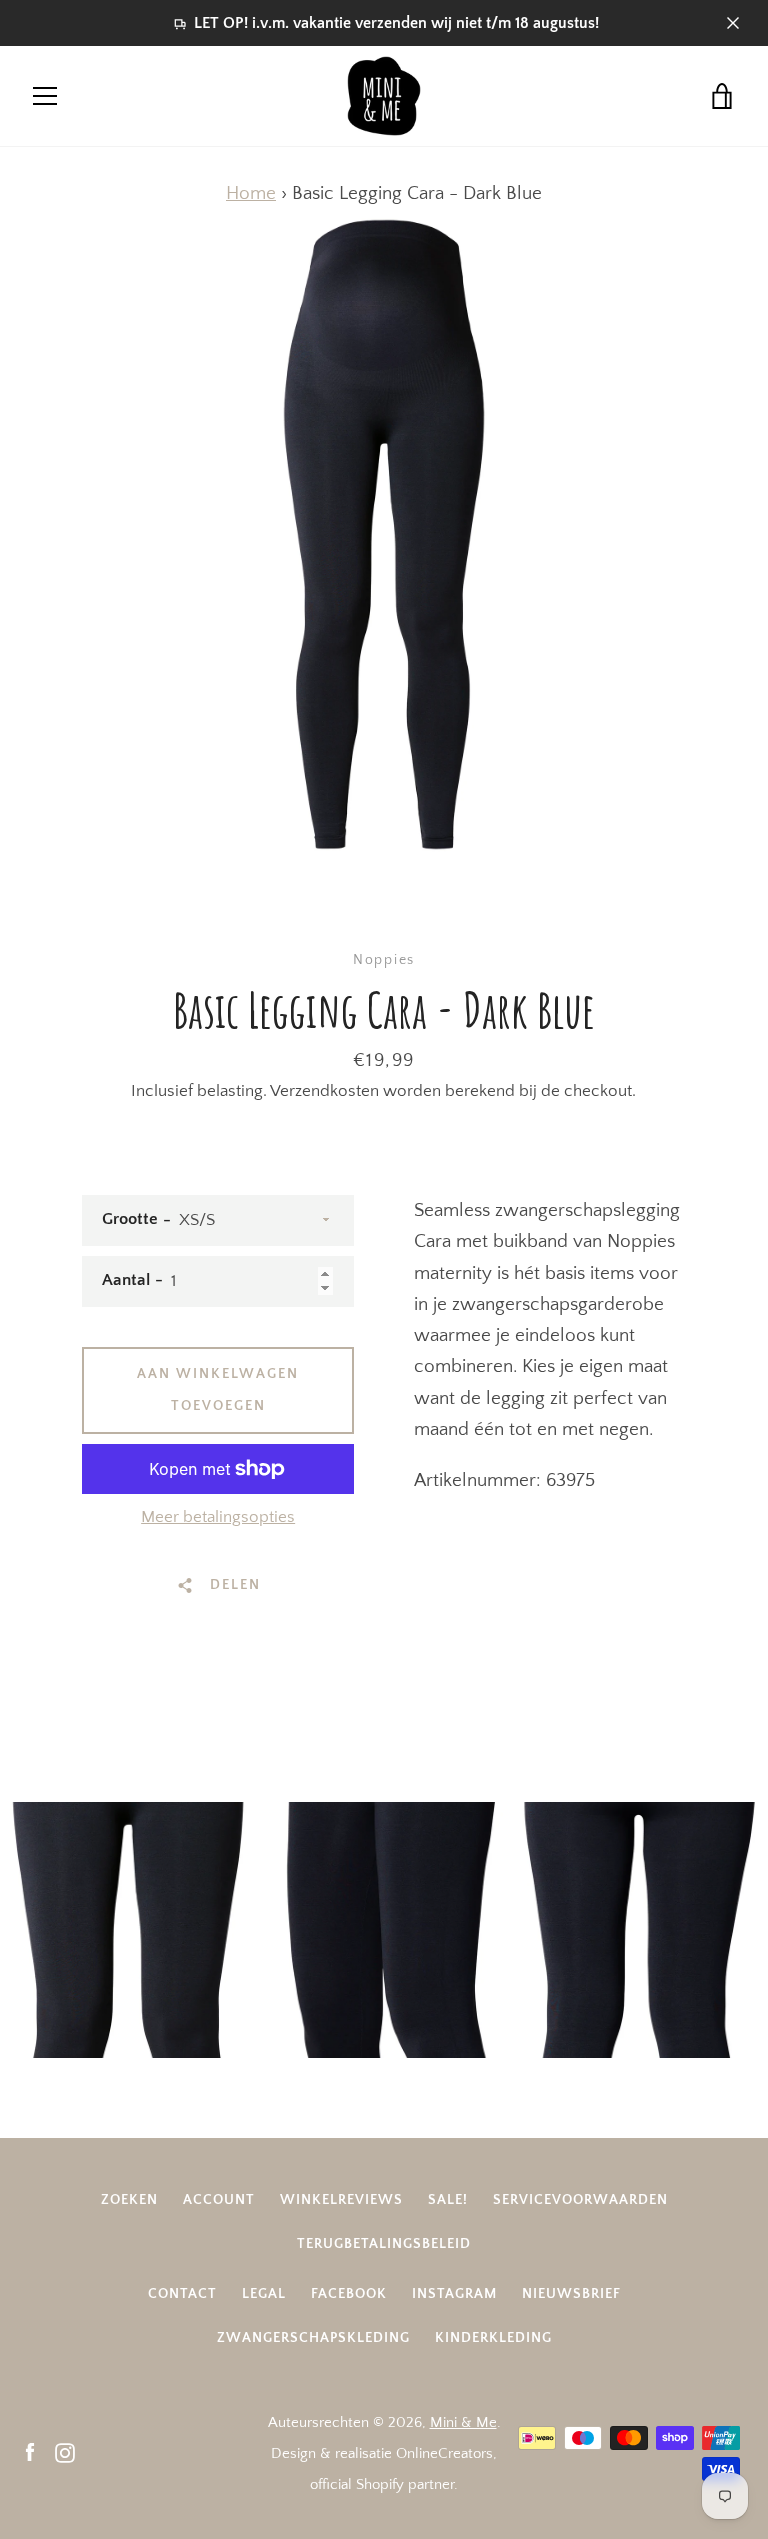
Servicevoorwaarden (580, 2200)
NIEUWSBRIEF (571, 2294)
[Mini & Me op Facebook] (30, 2452)
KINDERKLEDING (493, 2338)
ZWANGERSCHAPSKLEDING (313, 2338)
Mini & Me (463, 2422)
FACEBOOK (349, 2294)
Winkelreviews (341, 2200)
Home (251, 193)
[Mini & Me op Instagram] (65, 2452)
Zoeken (129, 2200)
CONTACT (182, 2294)
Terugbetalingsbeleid (384, 2244)
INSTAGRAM (454, 2294)
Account (219, 2200)
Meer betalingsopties (218, 1517)
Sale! (448, 2200)
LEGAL (264, 2294)
